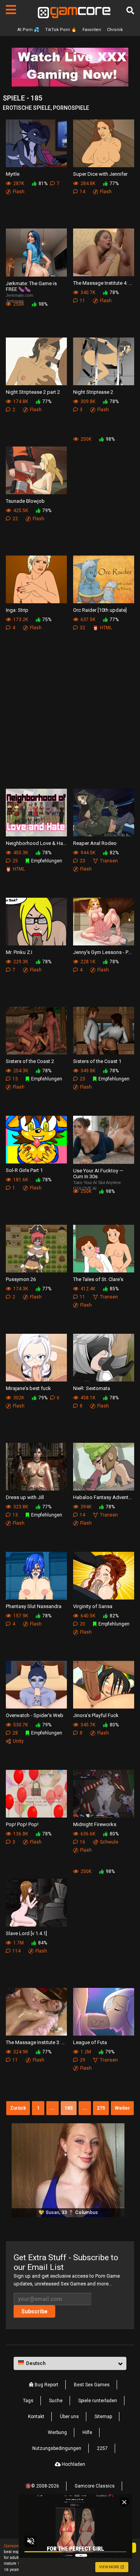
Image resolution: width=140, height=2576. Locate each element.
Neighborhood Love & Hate (36, 843)
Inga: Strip (17, 610)
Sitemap (103, 2417)
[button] (70, 2363)
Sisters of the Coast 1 (97, 1061)
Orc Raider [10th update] (100, 610)
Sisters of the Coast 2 (30, 1061)
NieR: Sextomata (92, 1388)
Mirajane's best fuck (28, 1388)
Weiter (122, 2108)
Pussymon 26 (21, 1279)
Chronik (115, 30)
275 (101, 2108)
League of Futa (90, 2042)
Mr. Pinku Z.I (19, 952)
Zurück (18, 2108)
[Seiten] (11, 10)
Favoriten (92, 30)
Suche (56, 2401)
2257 (102, 2448)
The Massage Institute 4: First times (104, 283)
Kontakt (36, 2417)
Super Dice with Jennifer (100, 174)
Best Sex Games (92, 2385)
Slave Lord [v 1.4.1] (26, 1933)
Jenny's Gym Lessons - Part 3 (104, 952)
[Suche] (130, 10)
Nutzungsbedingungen (57, 2448)
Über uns (69, 2417)
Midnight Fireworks (95, 1824)
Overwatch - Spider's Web (35, 1715)
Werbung (57, 2432)
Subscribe (34, 2311)
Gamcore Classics (95, 2486)
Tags (28, 2401)
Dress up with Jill (25, 1497)
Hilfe (87, 2432)
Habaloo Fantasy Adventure (104, 1497)
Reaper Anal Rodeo (95, 843)
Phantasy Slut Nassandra (34, 1606)
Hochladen (73, 2464)
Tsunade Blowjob (25, 501)
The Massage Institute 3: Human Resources (36, 2042)
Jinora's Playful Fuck (96, 1715)
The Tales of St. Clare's (98, 1279)
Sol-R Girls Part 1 (24, 1170)
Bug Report (46, 2385)
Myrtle (13, 174)
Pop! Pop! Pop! (22, 1824)
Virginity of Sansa (93, 1606)
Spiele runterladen (98, 2401)
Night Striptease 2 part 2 (33, 392)
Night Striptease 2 (93, 392)
